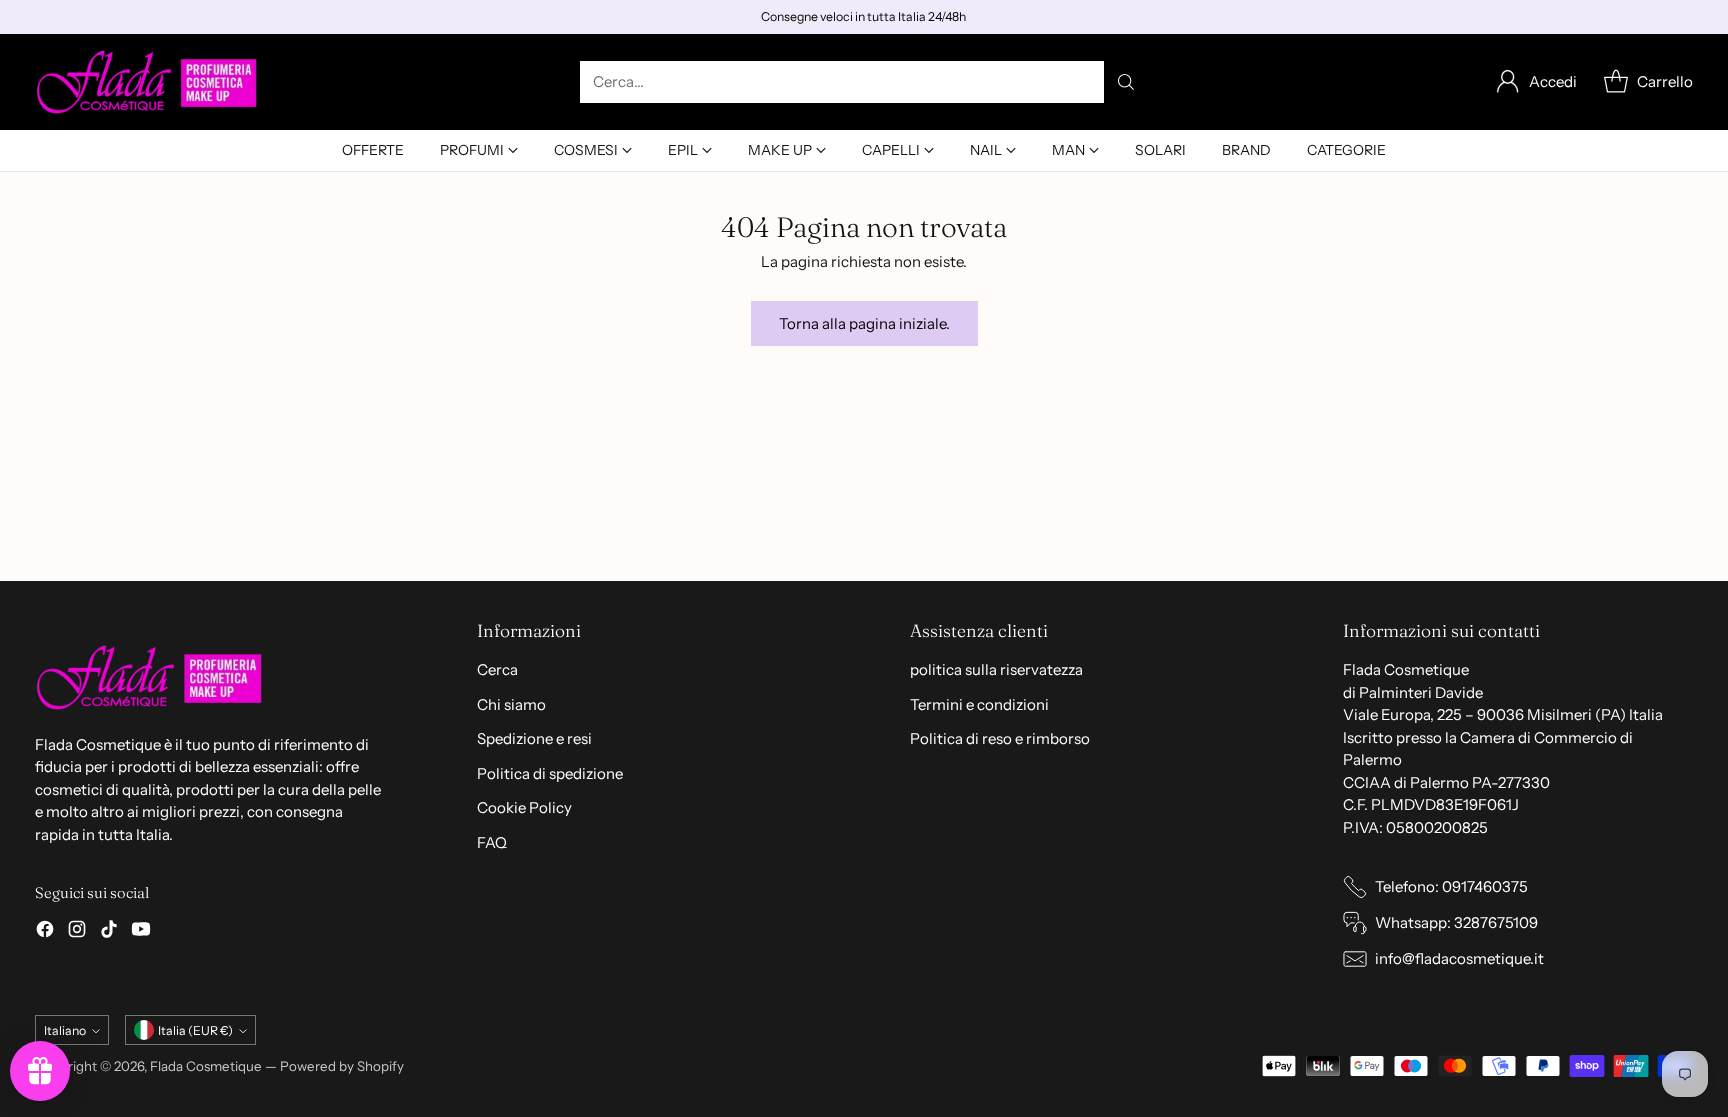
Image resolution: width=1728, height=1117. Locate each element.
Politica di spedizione (550, 773)
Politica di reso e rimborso (1000, 738)
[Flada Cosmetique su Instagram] (77, 932)
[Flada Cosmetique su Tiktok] (109, 932)
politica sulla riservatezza (996, 669)
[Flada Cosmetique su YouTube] (141, 932)
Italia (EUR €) (195, 1030)
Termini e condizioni (979, 704)
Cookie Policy (524, 807)
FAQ (492, 842)
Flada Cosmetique (206, 1066)
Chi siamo (511, 704)
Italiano (65, 1030)
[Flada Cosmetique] (147, 82)
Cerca (497, 669)
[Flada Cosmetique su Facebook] (45, 932)
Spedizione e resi (534, 738)
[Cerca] (1126, 82)
